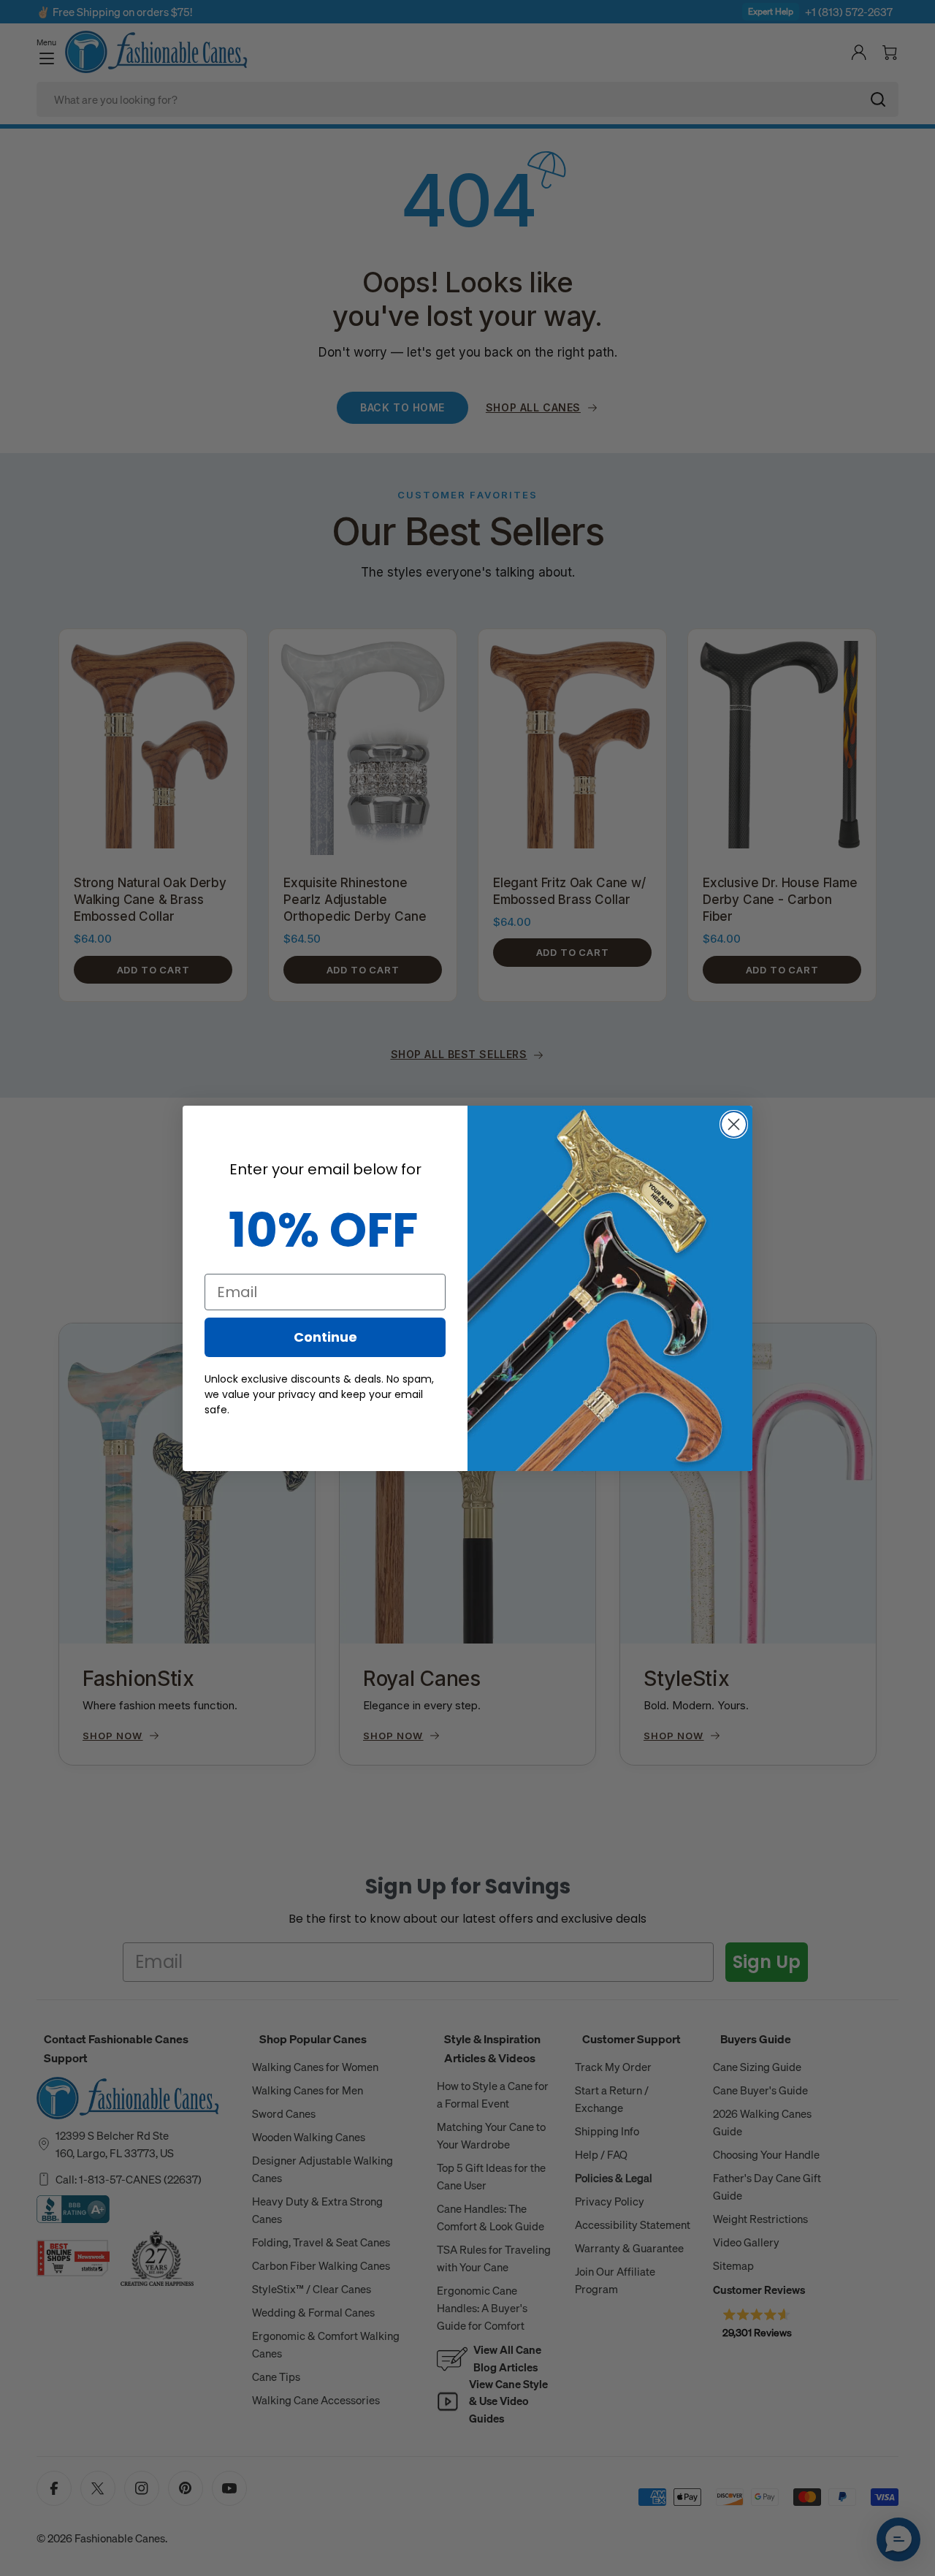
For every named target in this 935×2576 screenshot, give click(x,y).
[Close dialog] (734, 1124)
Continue (325, 1337)
